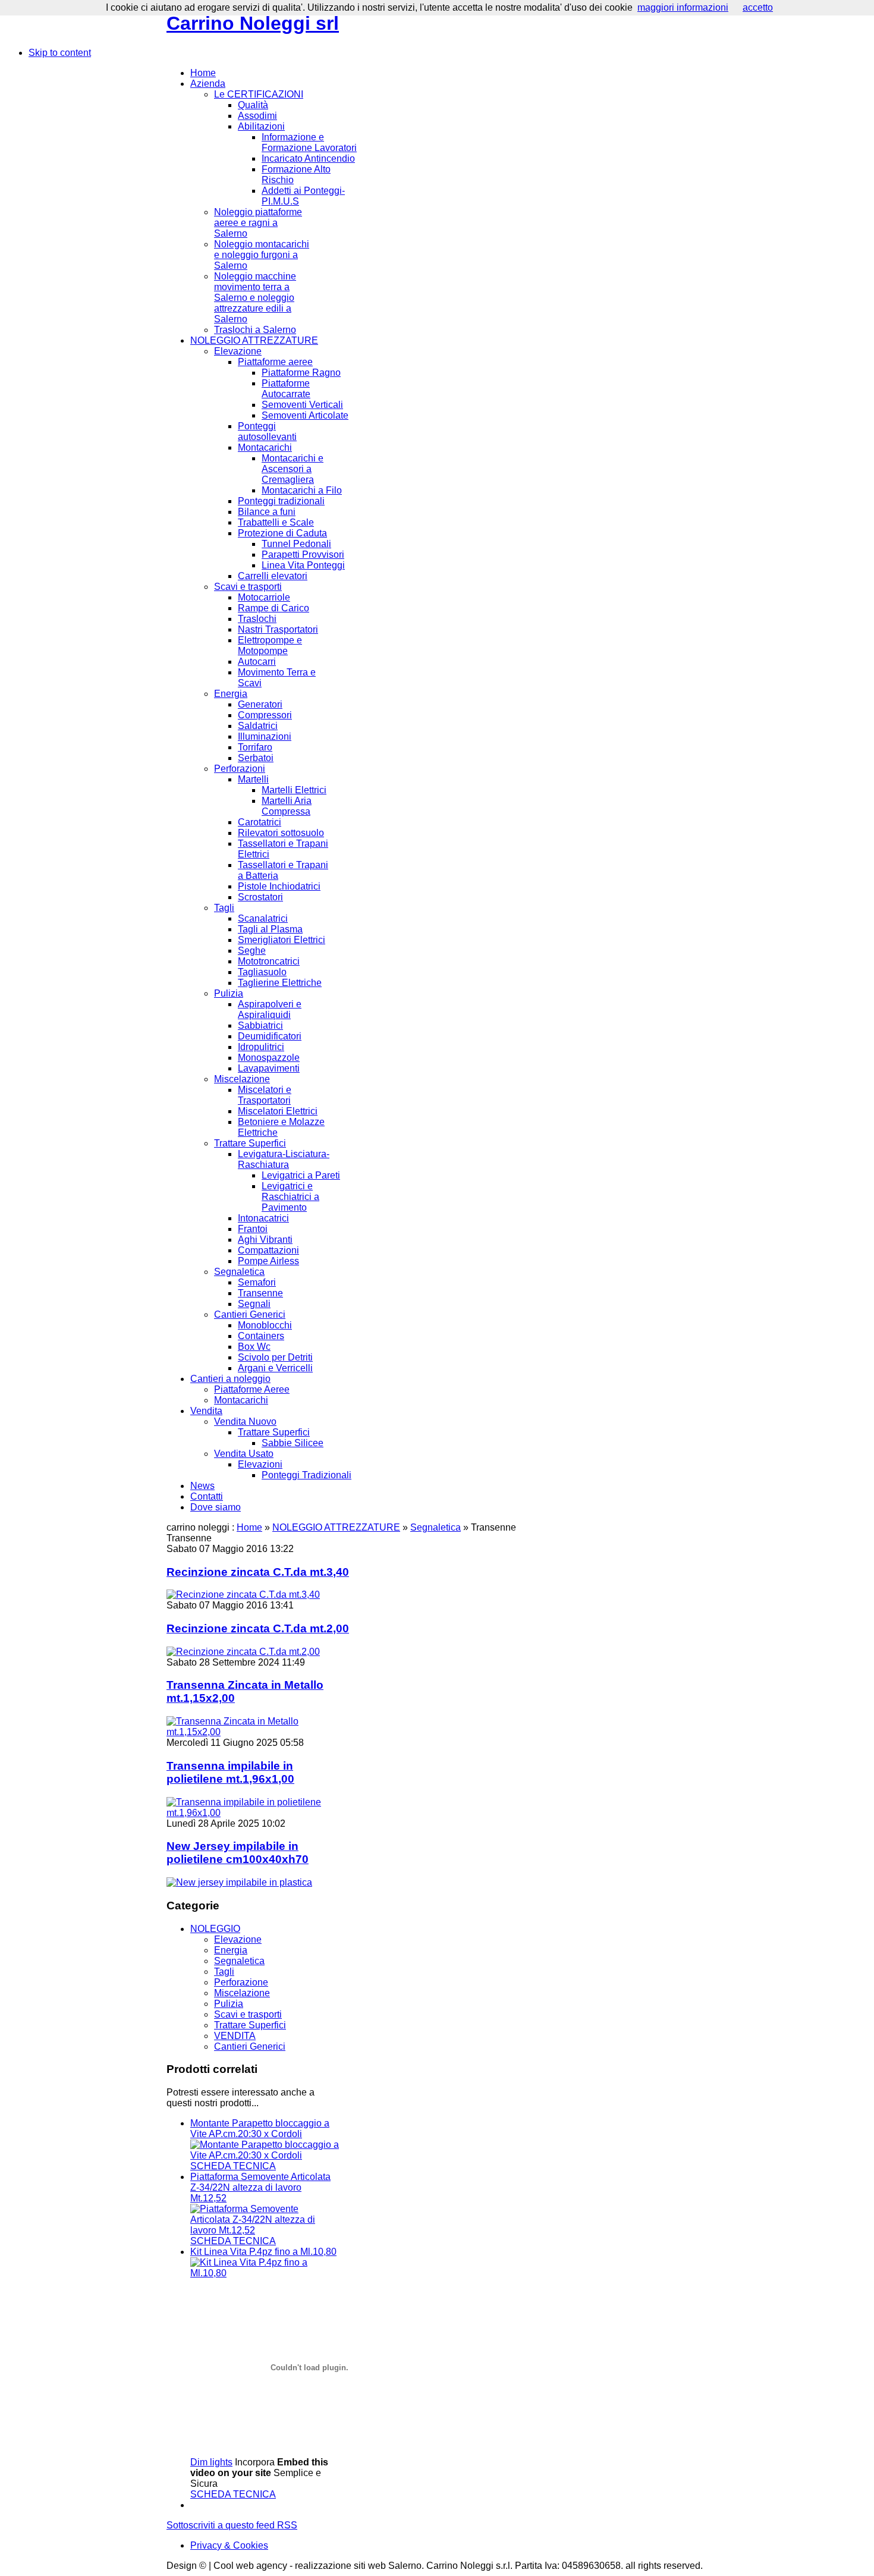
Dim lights (211, 2462)
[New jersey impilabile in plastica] (239, 1882)
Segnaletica (436, 1527)
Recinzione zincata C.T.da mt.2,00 (258, 1628)
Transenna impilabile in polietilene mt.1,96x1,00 (230, 1772)
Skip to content (60, 53)
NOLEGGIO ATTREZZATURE (336, 1527)
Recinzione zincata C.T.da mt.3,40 (258, 1572)
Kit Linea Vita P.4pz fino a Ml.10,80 (263, 2252)
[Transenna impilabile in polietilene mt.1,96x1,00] (258, 1813)
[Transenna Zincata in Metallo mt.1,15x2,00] (258, 1732)
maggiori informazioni (683, 7)
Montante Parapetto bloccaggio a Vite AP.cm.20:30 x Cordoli (260, 2129)
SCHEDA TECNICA (233, 2166)
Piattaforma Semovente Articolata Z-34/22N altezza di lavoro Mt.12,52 (260, 2187)
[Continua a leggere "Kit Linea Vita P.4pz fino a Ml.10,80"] (265, 2273)
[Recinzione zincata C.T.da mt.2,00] (243, 1652)
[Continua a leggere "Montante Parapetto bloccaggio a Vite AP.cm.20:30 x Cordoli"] (265, 2155)
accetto (758, 7)
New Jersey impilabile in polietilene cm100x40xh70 (238, 1853)
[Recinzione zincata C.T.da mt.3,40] (243, 1595)
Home (249, 1527)
